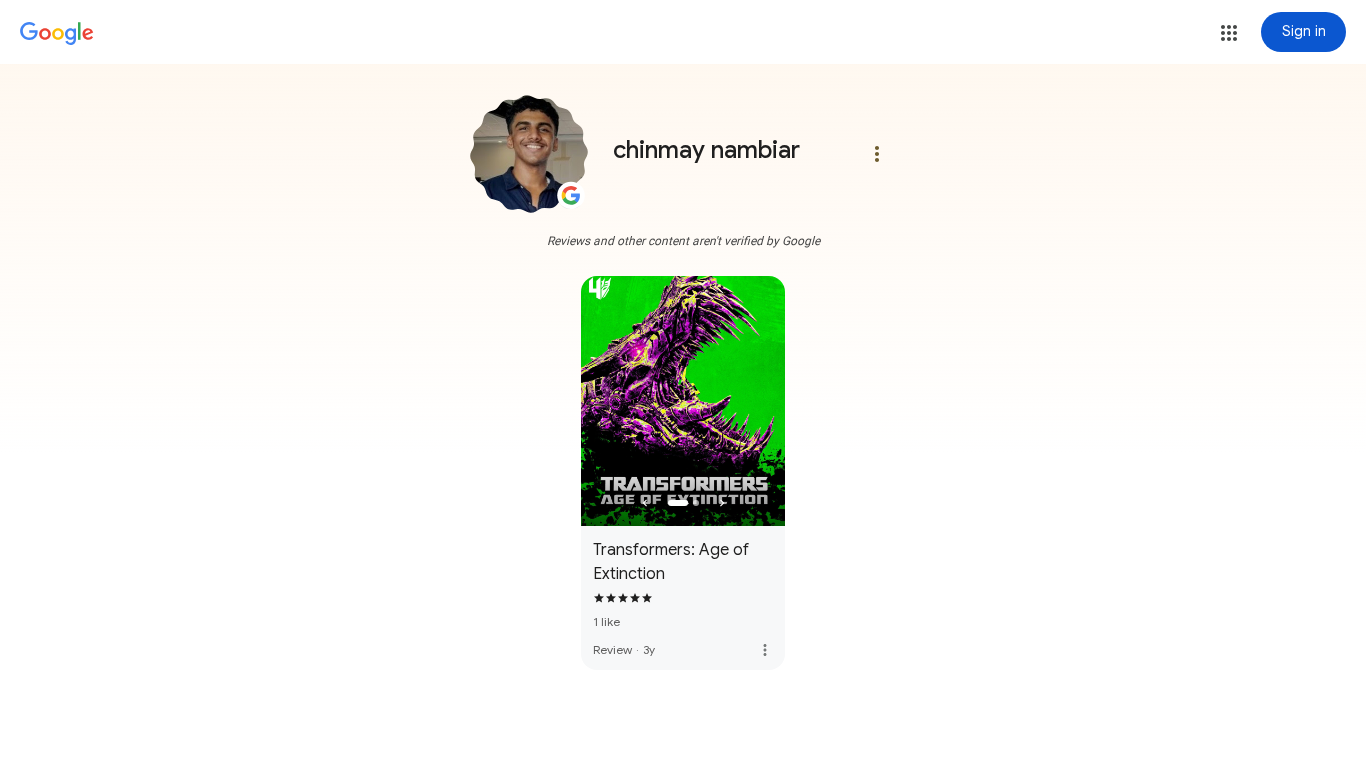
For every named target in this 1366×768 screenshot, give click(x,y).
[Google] (57, 34)
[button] (1229, 33)
